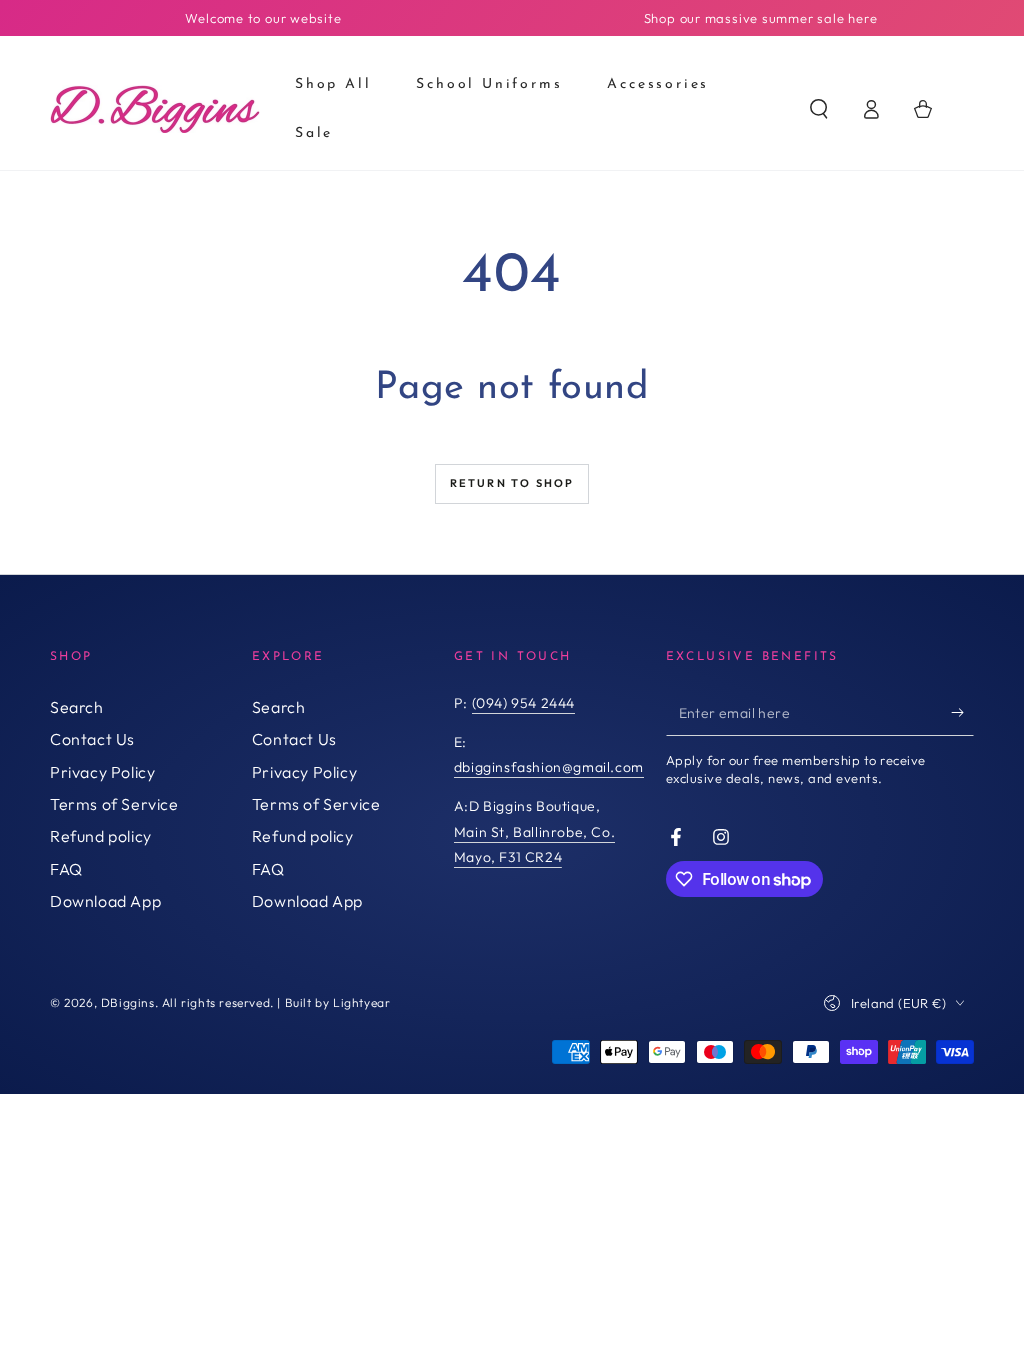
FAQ (66, 869)
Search (77, 707)
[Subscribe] (962, 713)
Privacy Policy (102, 772)
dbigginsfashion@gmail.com (549, 767)
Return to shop (512, 483)
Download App (105, 901)
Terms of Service (114, 804)
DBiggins (128, 1002)
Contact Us (92, 739)
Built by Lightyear (338, 1002)
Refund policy (101, 836)
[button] (819, 109)
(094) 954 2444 (523, 703)
